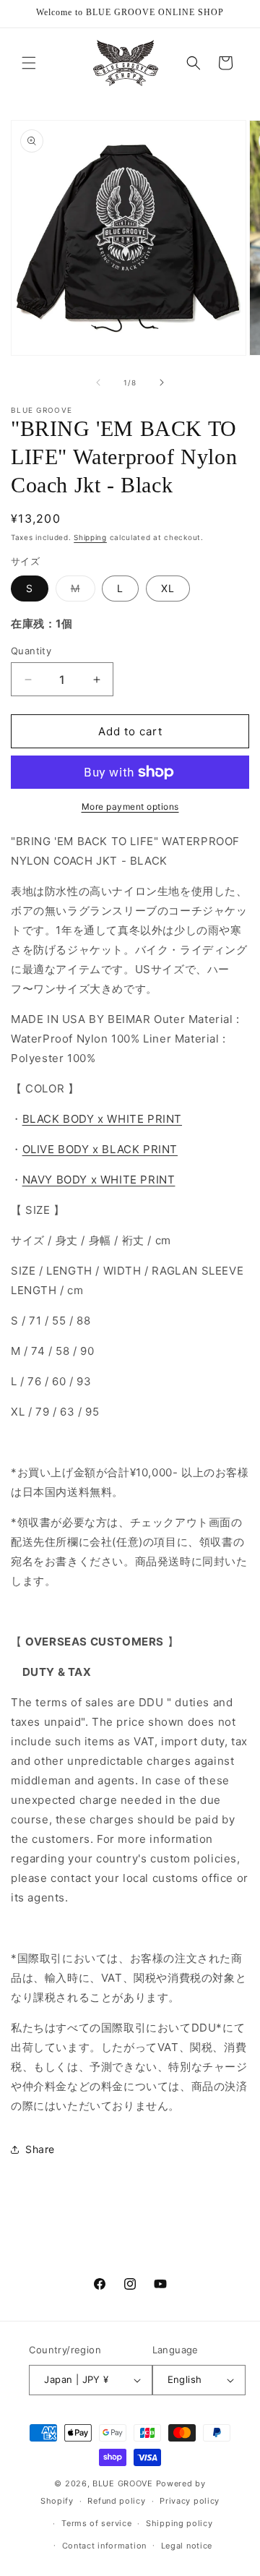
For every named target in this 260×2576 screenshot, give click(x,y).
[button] (29, 63)
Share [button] (40, 2149)
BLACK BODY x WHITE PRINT (102, 1119)
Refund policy (116, 2501)
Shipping (90, 537)
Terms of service (96, 2523)
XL (168, 588)
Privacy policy (190, 2501)
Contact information (104, 2546)
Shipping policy (179, 2523)
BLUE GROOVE (123, 2483)
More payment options (130, 806)
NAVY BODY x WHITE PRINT (99, 1180)
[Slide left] (98, 382)
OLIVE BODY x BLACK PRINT (100, 1149)
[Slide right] (162, 382)
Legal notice (187, 2546)
